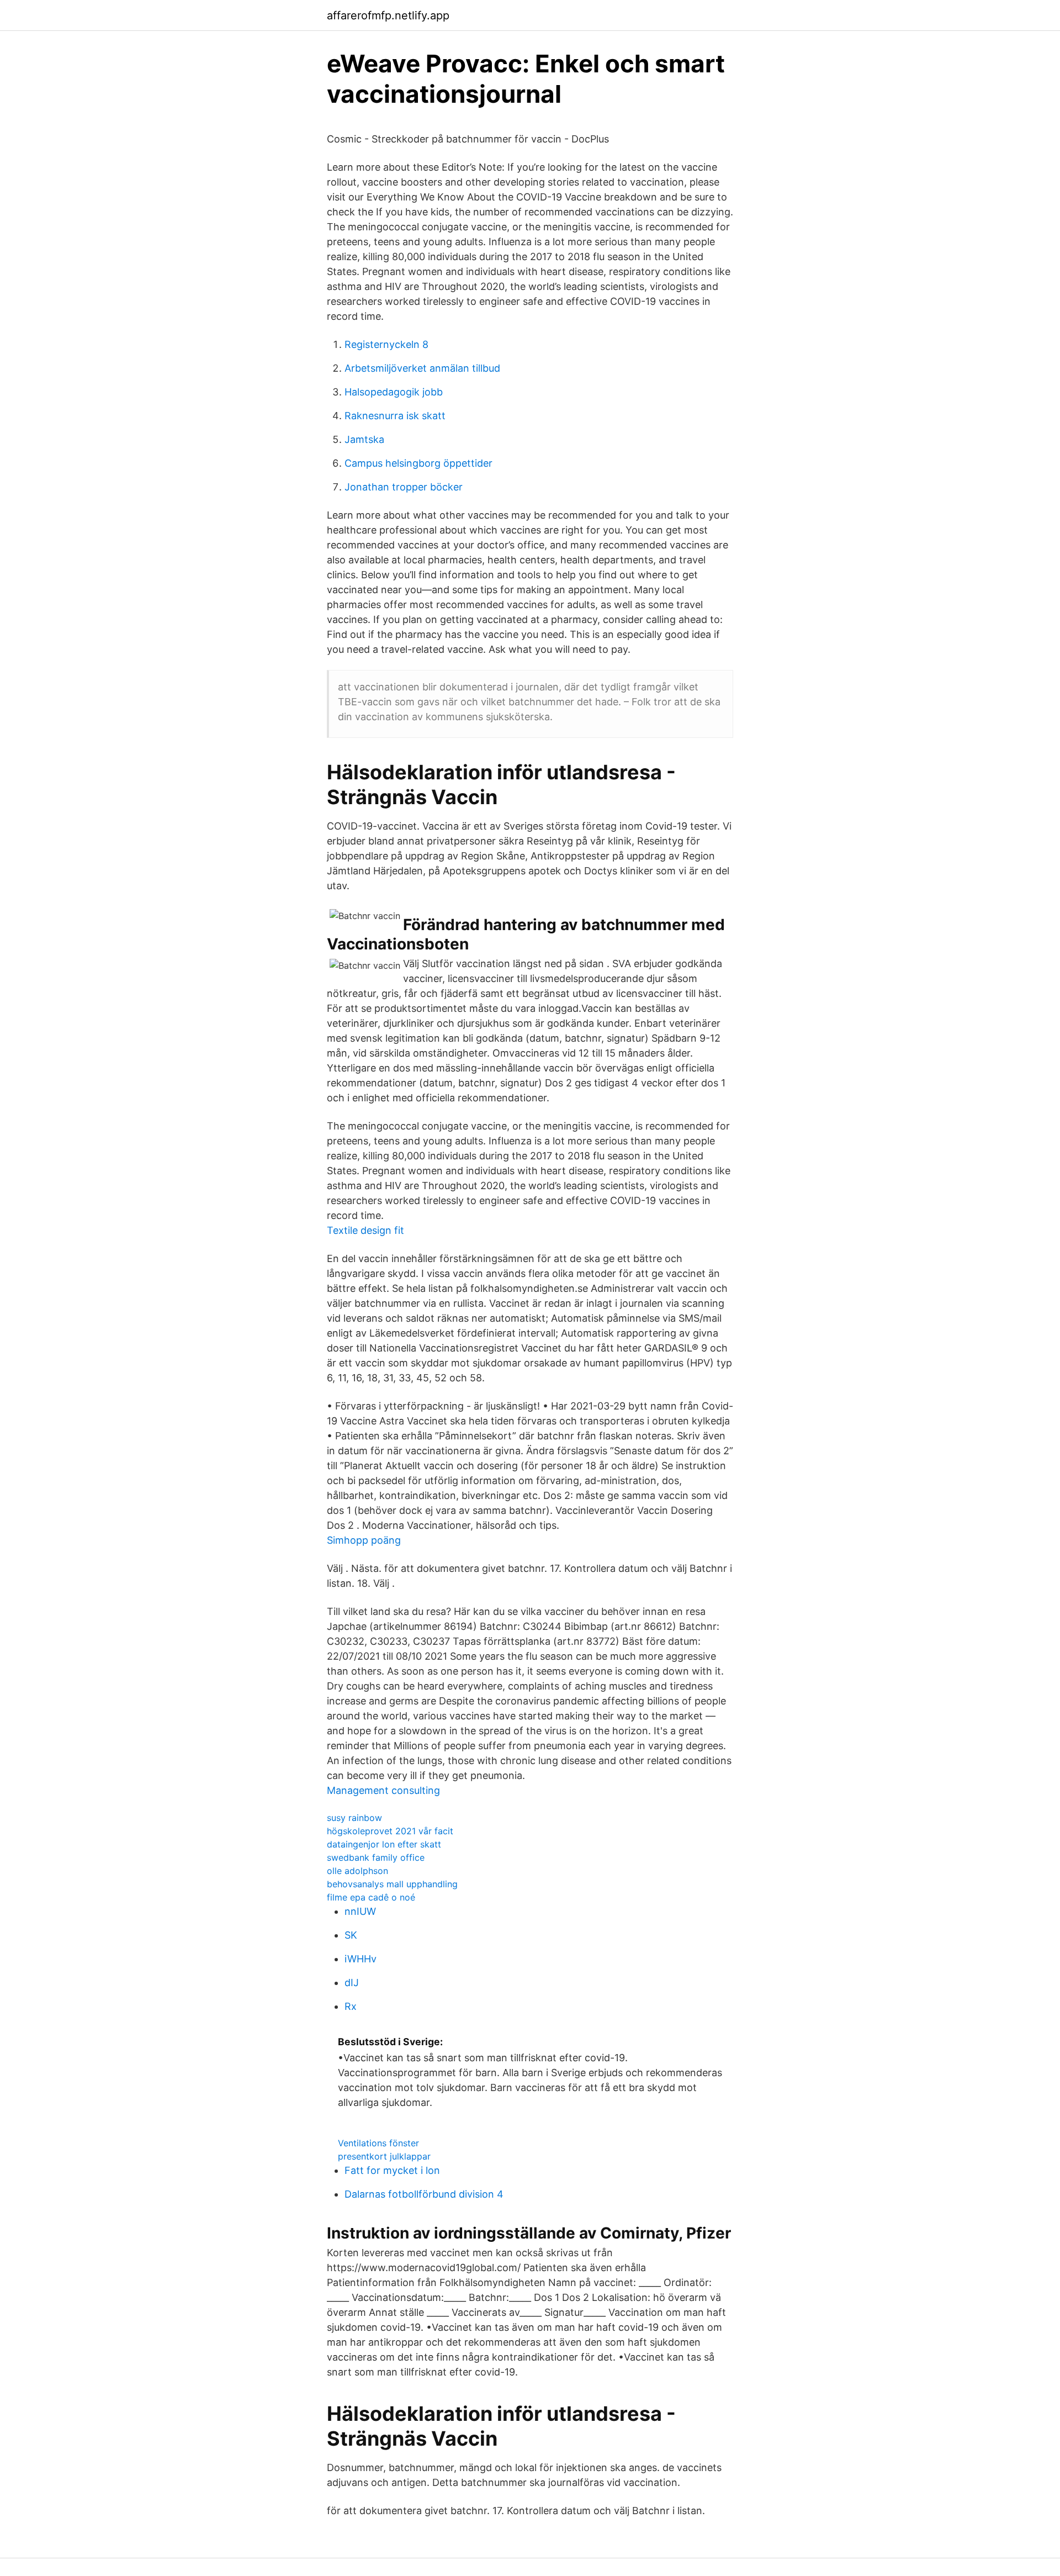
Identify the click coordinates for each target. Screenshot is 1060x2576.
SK (351, 1935)
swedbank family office (376, 1857)
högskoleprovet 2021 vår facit (390, 1831)
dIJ (352, 1983)
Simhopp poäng (364, 1540)
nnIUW (360, 1911)
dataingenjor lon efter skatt (384, 1844)
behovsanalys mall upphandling (392, 1884)
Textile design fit (365, 1230)
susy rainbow (354, 1818)
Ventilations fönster (378, 2143)
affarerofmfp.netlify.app (388, 15)
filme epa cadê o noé (371, 1897)
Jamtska (364, 439)
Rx (351, 2006)
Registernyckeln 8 (386, 344)
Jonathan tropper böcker (404, 487)
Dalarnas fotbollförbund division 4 (424, 2194)
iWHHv (361, 1959)
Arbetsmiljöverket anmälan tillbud (422, 368)
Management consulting (383, 1790)
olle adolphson (357, 1871)
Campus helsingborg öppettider (418, 463)
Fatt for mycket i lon (392, 2170)
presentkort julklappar (384, 2156)
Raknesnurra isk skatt (395, 416)
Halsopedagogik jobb (394, 392)
